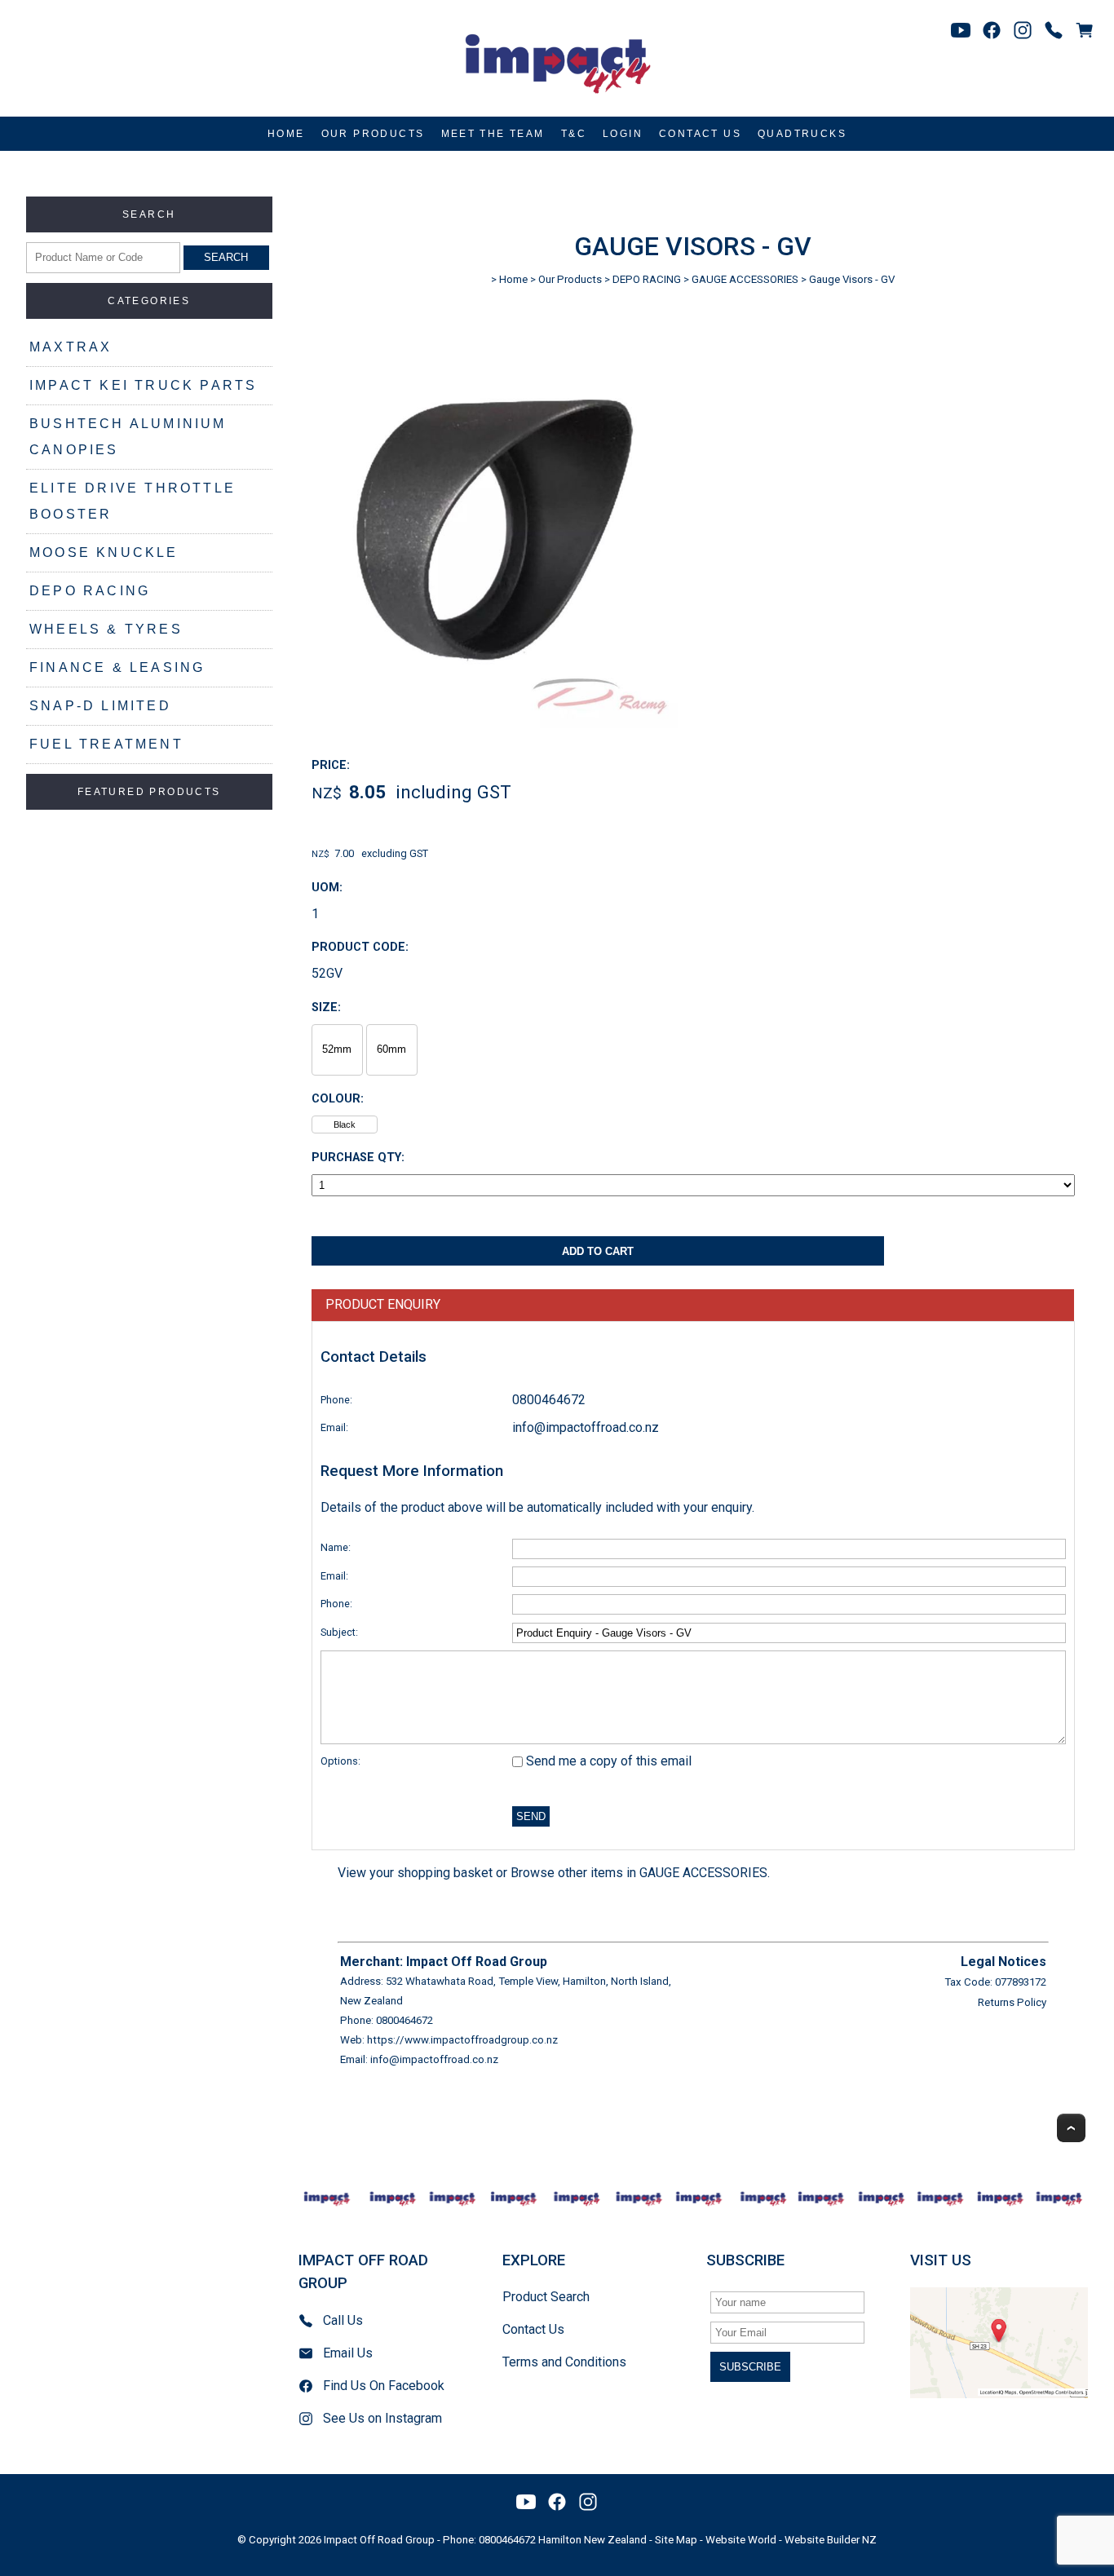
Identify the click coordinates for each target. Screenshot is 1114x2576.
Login (623, 134)
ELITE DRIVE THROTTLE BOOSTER (133, 501)
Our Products (373, 134)
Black (345, 1125)
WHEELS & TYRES (106, 629)
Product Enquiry (383, 1304)
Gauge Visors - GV (852, 279)
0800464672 (549, 1400)
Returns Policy (1012, 2002)
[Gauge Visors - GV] (495, 724)
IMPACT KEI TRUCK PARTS (143, 385)
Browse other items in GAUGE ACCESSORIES (639, 1873)
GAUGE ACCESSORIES (745, 279)
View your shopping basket (415, 1873)
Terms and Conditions (564, 2362)
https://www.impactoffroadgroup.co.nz (462, 2040)
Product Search (546, 2297)
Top (1071, 2128)
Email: (334, 1427)
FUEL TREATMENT (106, 744)
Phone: (336, 1400)
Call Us (343, 2320)
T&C (574, 134)
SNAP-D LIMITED (100, 706)
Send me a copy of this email (607, 1761)
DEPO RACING (90, 591)
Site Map (676, 2540)
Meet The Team (493, 134)
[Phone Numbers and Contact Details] (1054, 30)
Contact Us (700, 134)
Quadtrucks (802, 134)
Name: (336, 1547)
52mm (337, 1049)
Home (286, 134)
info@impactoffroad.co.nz (586, 1427)
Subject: (339, 1632)
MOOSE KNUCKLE (104, 552)
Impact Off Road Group (379, 2540)
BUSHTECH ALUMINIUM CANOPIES (128, 437)
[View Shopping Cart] (1085, 30)
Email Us (348, 2353)
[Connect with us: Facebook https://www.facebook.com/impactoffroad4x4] (992, 30)
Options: (340, 1761)
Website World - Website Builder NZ (791, 2540)
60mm (391, 1049)
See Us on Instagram (382, 2418)
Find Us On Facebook (384, 2386)
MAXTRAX (71, 347)
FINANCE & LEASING (117, 667)
